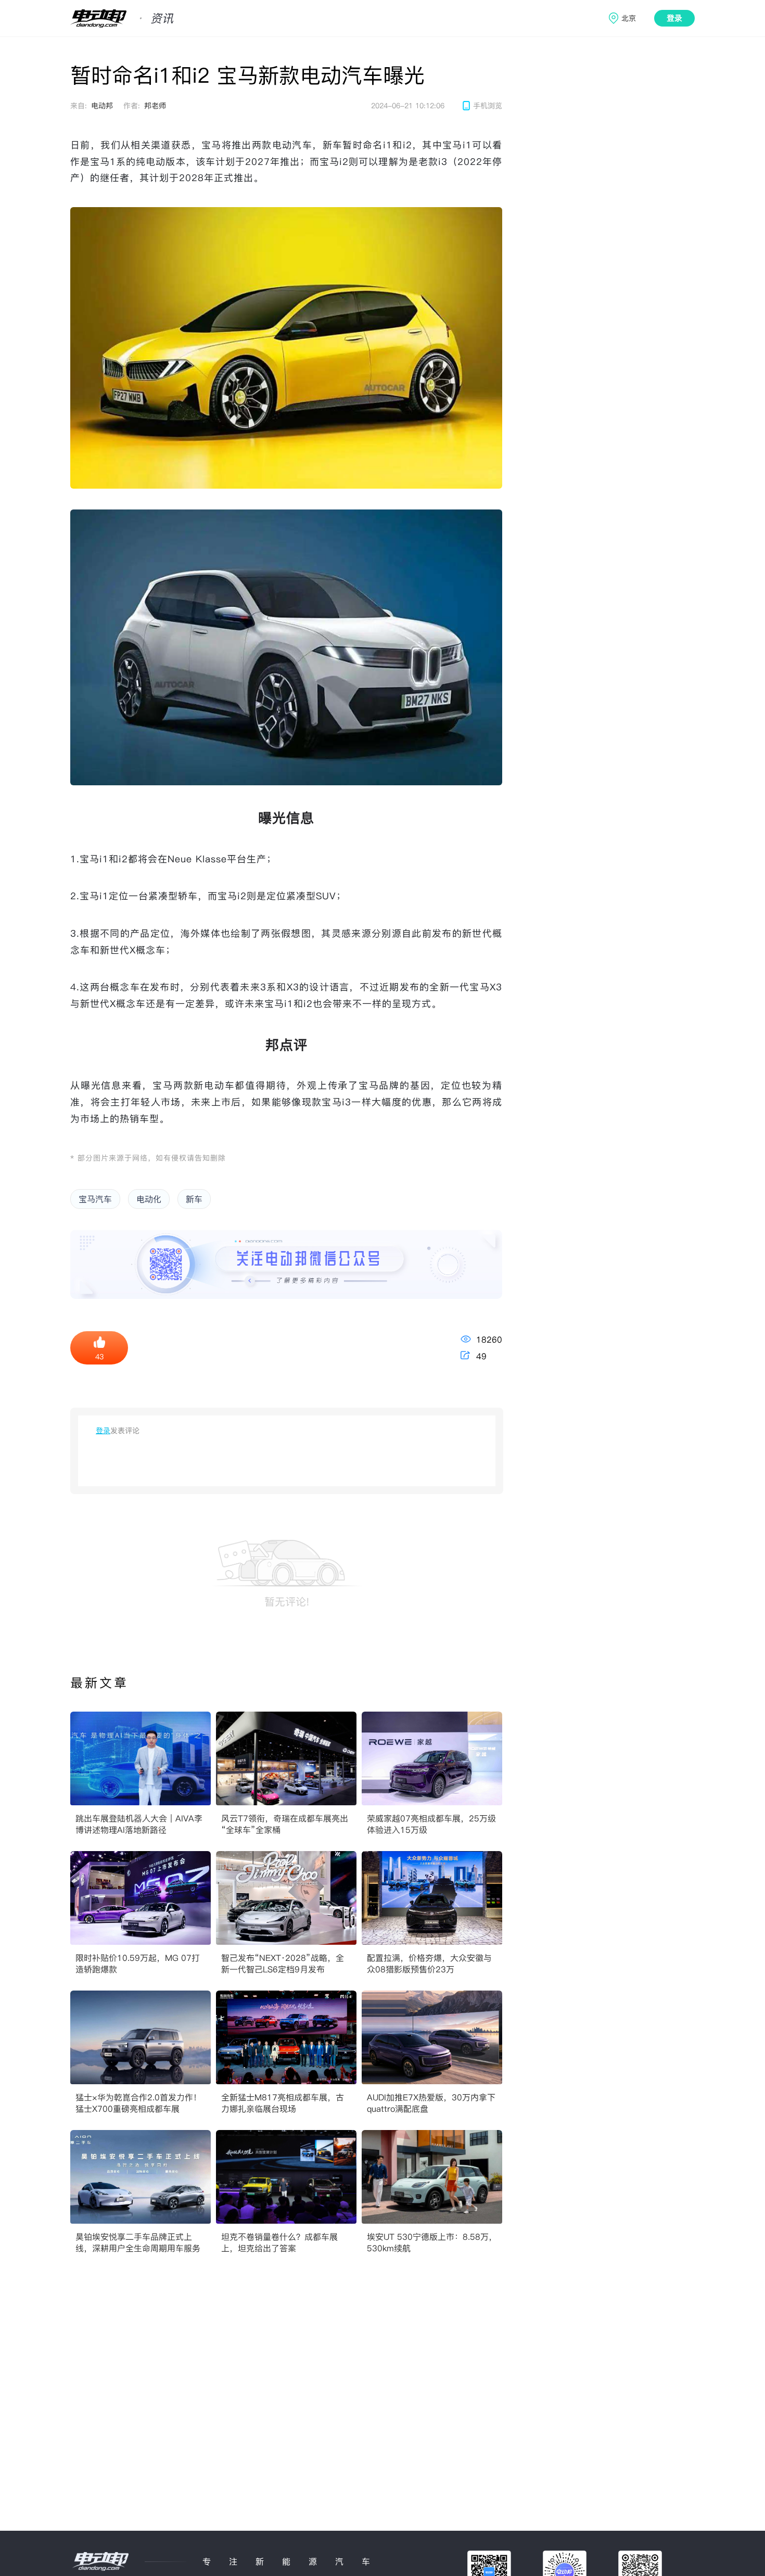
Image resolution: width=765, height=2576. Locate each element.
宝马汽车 (95, 1199)
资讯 (162, 18)
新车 (194, 1199)
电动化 (149, 1199)
